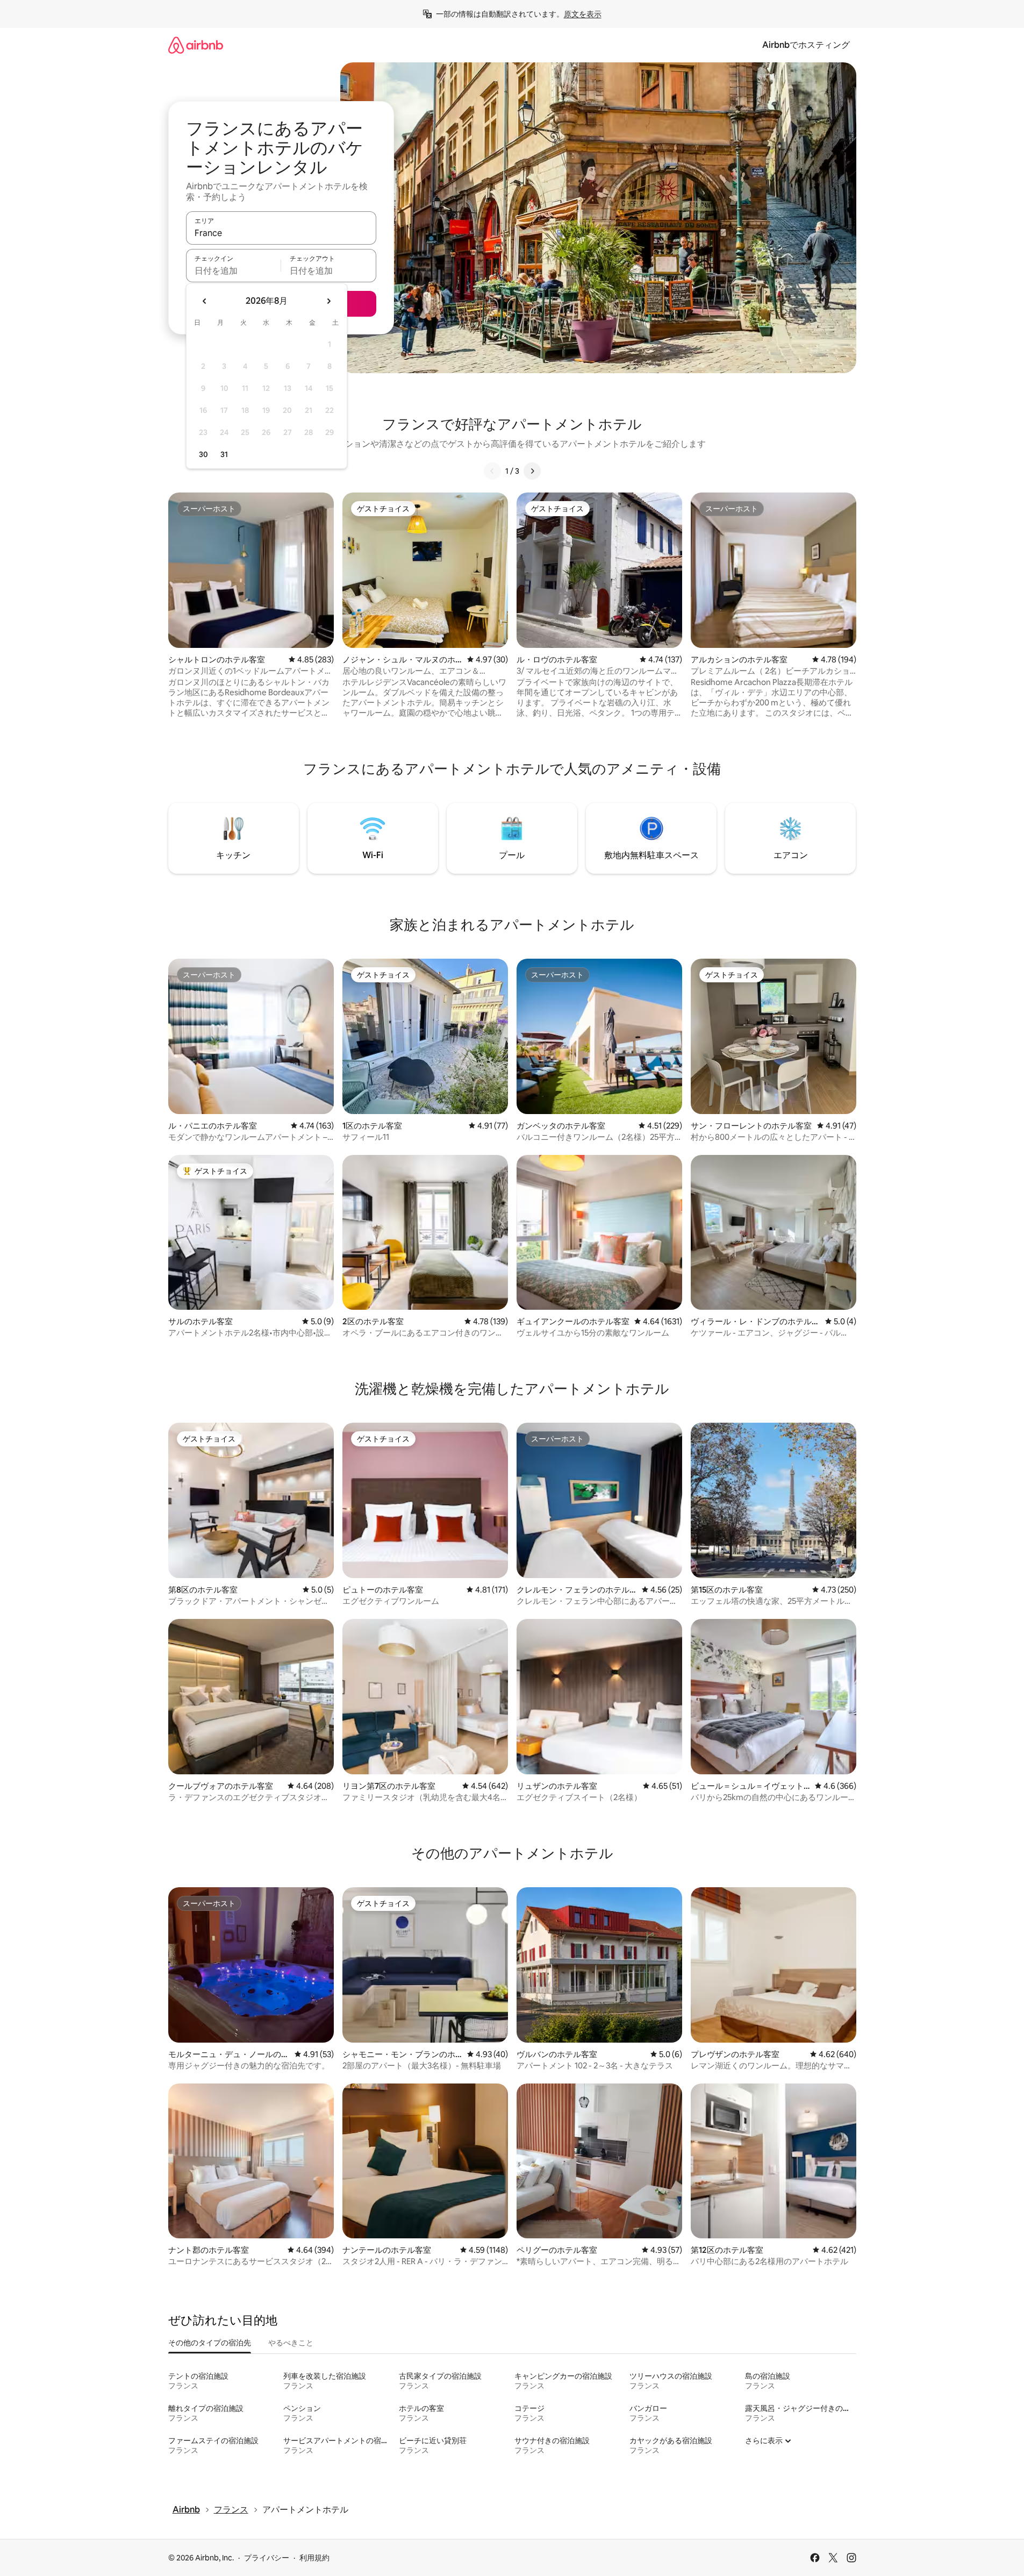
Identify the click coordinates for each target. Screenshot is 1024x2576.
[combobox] (281, 233)
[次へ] (532, 471)
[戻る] (492, 471)
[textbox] (234, 270)
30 (203, 454)
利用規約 (314, 2558)
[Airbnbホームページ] (196, 45)
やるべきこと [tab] (291, 2343)
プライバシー (267, 2558)
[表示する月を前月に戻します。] (205, 301)
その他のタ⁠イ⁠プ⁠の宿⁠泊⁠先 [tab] (210, 2343)
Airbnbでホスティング (806, 45)
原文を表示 (583, 14)
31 (224, 454)
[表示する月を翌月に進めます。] (328, 301)
